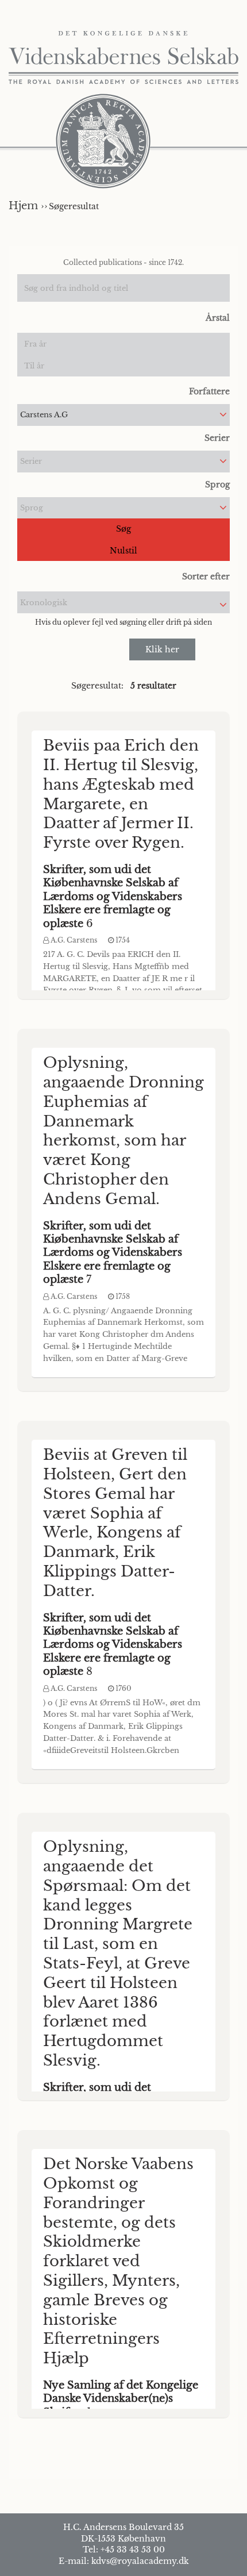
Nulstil (123, 551)
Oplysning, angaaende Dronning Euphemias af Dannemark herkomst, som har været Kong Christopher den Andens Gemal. (123, 1131)
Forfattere (209, 391)
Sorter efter (206, 576)
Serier (217, 438)
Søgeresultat (74, 206)
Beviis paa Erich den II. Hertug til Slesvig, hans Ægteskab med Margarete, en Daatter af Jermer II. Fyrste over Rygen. (121, 794)
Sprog (217, 485)
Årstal (218, 318)
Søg (123, 529)
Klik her (162, 649)
